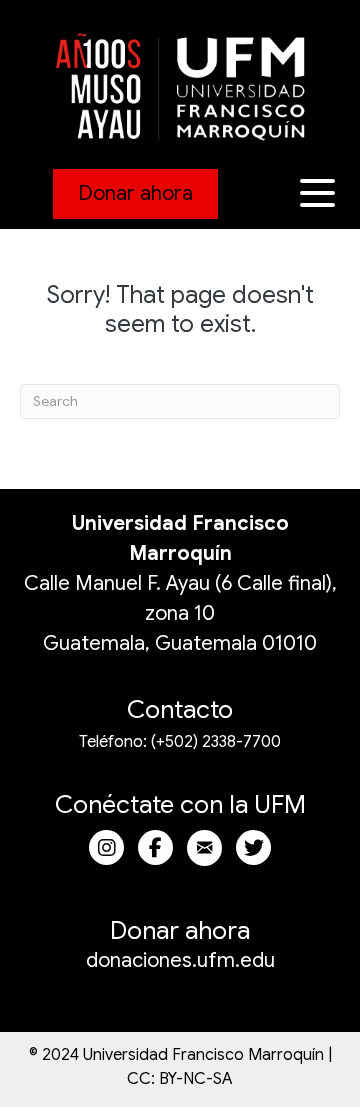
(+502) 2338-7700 (216, 742)
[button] (320, 193)
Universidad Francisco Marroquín (203, 1055)
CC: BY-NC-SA (180, 1079)
